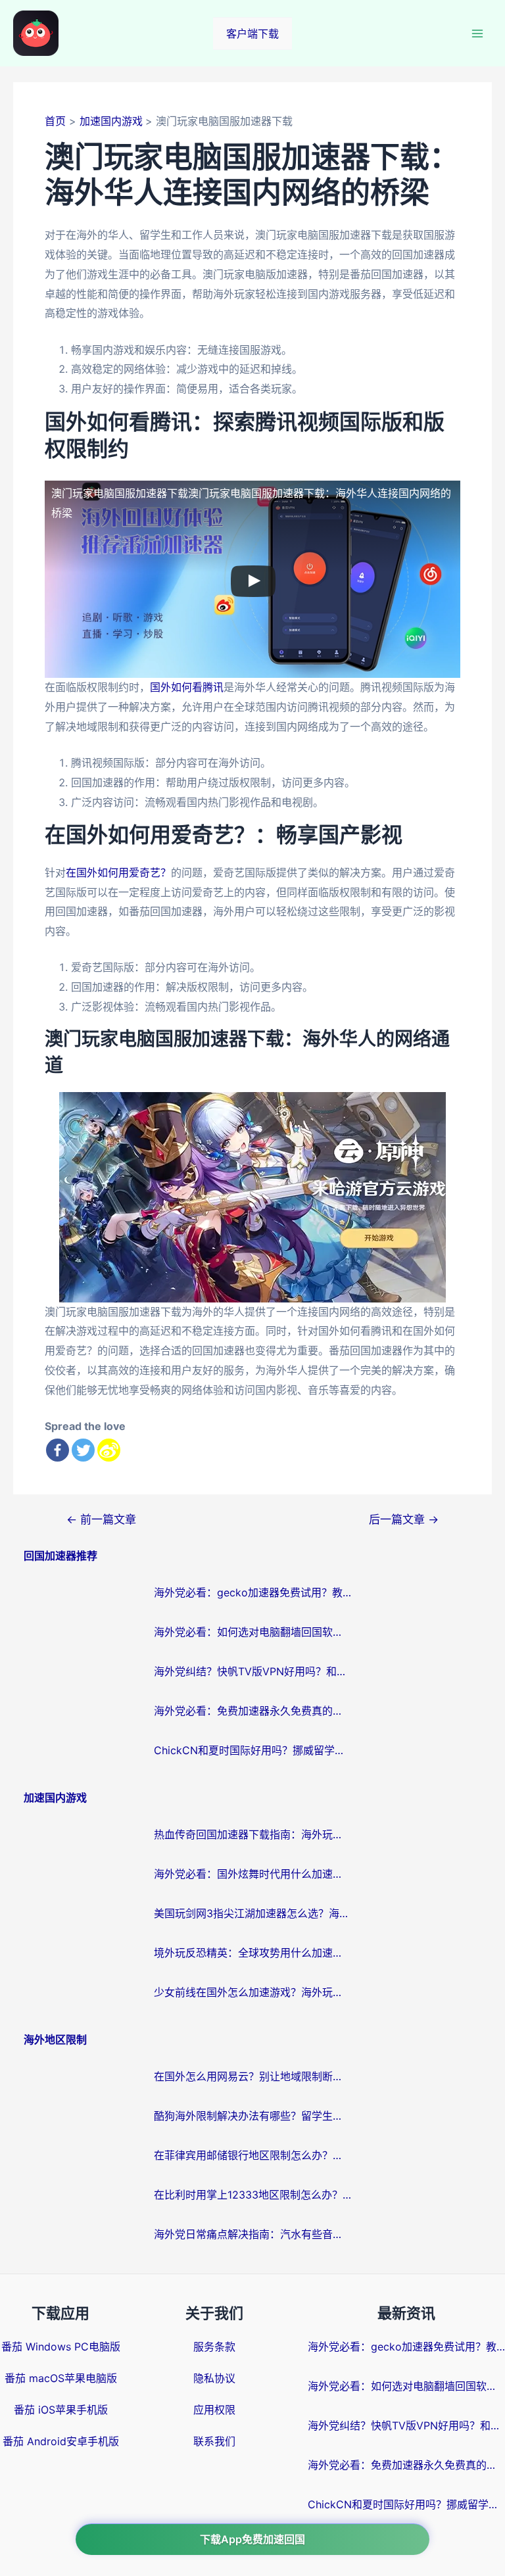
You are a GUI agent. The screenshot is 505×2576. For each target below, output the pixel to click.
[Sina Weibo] (109, 1450)
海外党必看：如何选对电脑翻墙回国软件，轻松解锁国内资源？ (252, 1632)
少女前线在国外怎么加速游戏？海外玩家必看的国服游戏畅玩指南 (252, 1992)
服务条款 (214, 2347)
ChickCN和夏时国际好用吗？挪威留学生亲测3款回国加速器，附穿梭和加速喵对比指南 (252, 1750)
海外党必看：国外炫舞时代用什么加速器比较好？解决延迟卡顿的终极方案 (252, 1874)
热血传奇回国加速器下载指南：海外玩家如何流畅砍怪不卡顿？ (252, 1834)
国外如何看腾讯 (187, 687)
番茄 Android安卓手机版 (61, 2441)
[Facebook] (58, 1450)
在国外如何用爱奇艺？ (118, 872)
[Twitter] (83, 1450)
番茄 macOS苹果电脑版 (61, 2378)
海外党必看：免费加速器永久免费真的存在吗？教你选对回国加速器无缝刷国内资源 (252, 1711)
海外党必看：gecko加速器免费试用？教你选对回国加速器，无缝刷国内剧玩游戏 (252, 1592)
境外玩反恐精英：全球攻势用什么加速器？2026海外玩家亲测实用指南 (252, 1953)
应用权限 (214, 2410)
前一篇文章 (101, 1519)
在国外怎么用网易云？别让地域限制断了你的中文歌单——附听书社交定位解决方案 (252, 2076)
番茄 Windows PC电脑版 (61, 2347)
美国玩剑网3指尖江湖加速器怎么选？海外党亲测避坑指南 (252, 1913)
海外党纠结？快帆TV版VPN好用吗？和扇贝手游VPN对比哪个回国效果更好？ (252, 1671)
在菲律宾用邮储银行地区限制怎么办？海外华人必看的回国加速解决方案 (252, 2155)
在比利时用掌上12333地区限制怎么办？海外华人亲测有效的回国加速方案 (252, 2195)
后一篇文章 (404, 1519)
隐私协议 (214, 2378)
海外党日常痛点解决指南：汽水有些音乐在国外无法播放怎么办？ (252, 2234)
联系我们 (214, 2441)
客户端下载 (252, 34)
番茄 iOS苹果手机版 (61, 2410)
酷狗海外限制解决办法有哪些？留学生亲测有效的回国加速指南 (252, 2116)
